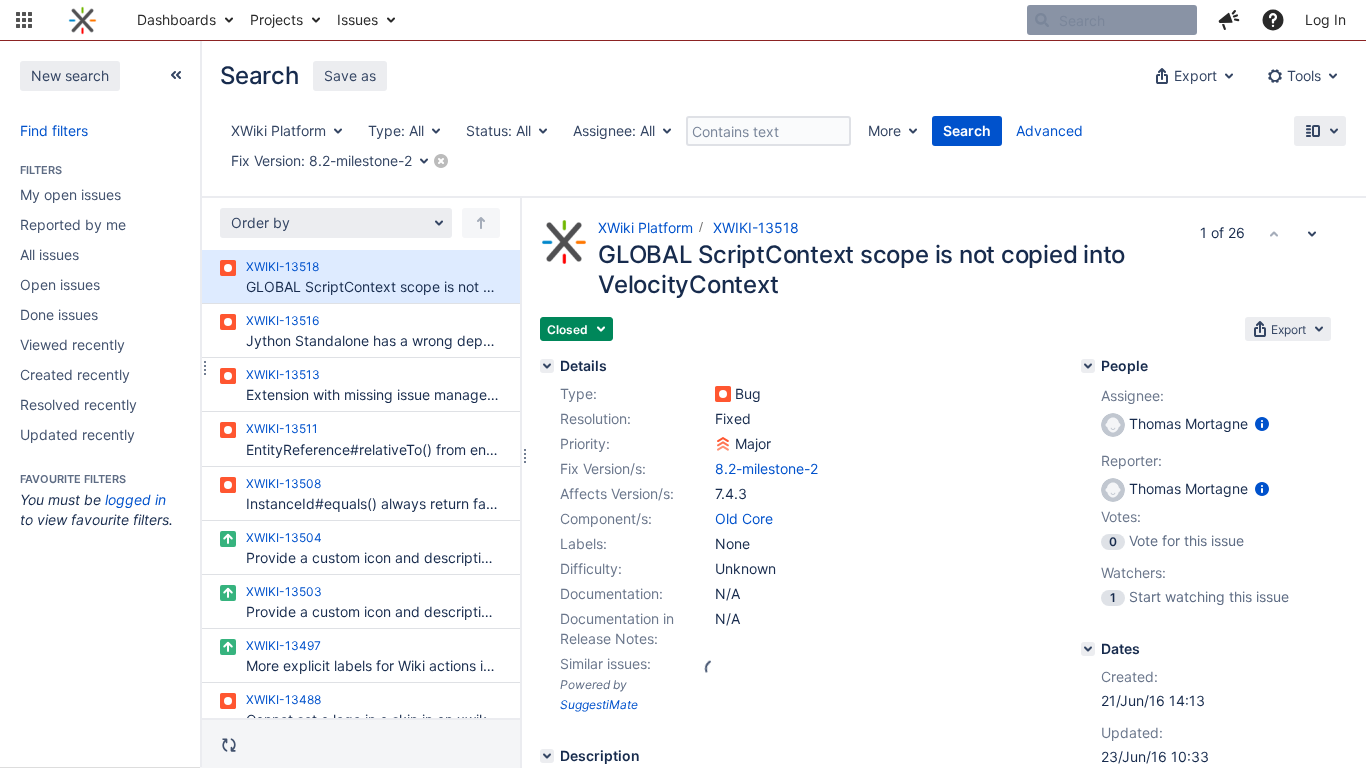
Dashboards (176, 19)
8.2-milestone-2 (766, 468)
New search (70, 75)
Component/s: (606, 518)
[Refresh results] (229, 745)
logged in (135, 499)
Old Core (744, 518)
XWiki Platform (645, 227)
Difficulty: (591, 568)
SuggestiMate (599, 704)
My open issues (70, 194)
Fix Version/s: (603, 468)
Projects (276, 19)
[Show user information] (1262, 423)
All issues (49, 254)
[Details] (547, 366)
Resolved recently (78, 404)
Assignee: (1132, 395)
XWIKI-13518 (756, 227)
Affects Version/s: (617, 493)
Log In (1325, 19)
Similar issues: (605, 663)
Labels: (583, 543)
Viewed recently (72, 344)
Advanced (1049, 130)
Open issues (60, 284)
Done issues (59, 314)
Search (967, 130)
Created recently (75, 374)
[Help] (1273, 20)
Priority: (585, 443)
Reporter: (1131, 460)
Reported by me (73, 224)
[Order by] (481, 223)
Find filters (54, 130)
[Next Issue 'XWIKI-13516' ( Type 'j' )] (1312, 233)
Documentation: (611, 593)
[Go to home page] (82, 20)
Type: (578, 393)
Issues (357, 19)
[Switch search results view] (1320, 131)
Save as (350, 75)
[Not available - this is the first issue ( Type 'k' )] (1274, 233)
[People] (1088, 366)
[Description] (547, 756)
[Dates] (1088, 649)
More (884, 130)
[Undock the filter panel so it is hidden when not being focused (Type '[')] (176, 75)
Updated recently (77, 434)
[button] (24, 20)
